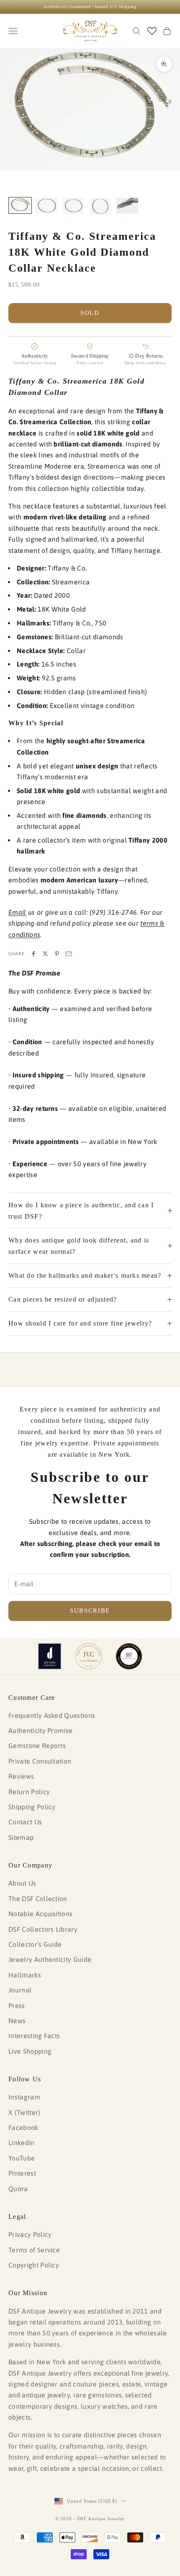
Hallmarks (25, 1975)
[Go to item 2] (47, 206)
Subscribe (90, 1611)
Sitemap (21, 1837)
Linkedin (22, 2143)
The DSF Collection (38, 1899)
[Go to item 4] (100, 206)
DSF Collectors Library (43, 1929)
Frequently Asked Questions (52, 1715)
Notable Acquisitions (40, 1914)
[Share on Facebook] (33, 954)
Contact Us (25, 1822)
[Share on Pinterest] (57, 954)
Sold (90, 313)
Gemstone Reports (37, 1746)
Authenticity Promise (40, 1730)
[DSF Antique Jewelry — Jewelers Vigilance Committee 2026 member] (89, 1656)
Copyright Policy (34, 2265)
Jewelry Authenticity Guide (50, 1959)
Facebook (23, 2127)
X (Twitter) (24, 2112)
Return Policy (29, 1792)
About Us (22, 1883)
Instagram (24, 2097)
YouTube (22, 2158)
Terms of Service (34, 2250)
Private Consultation (40, 1761)
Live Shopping (30, 2051)
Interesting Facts (34, 2036)
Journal (20, 1990)
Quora (18, 2189)
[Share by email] (69, 954)
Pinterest (22, 2173)
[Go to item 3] (74, 206)
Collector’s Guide (35, 1944)
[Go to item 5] (127, 206)
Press (17, 2005)
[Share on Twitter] (45, 954)
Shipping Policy (32, 1807)
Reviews (21, 1776)
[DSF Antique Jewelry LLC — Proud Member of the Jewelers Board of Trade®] (129, 1656)
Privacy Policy (30, 2234)
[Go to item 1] (20, 205)
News (17, 2021)
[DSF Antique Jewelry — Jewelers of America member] (50, 1656)
